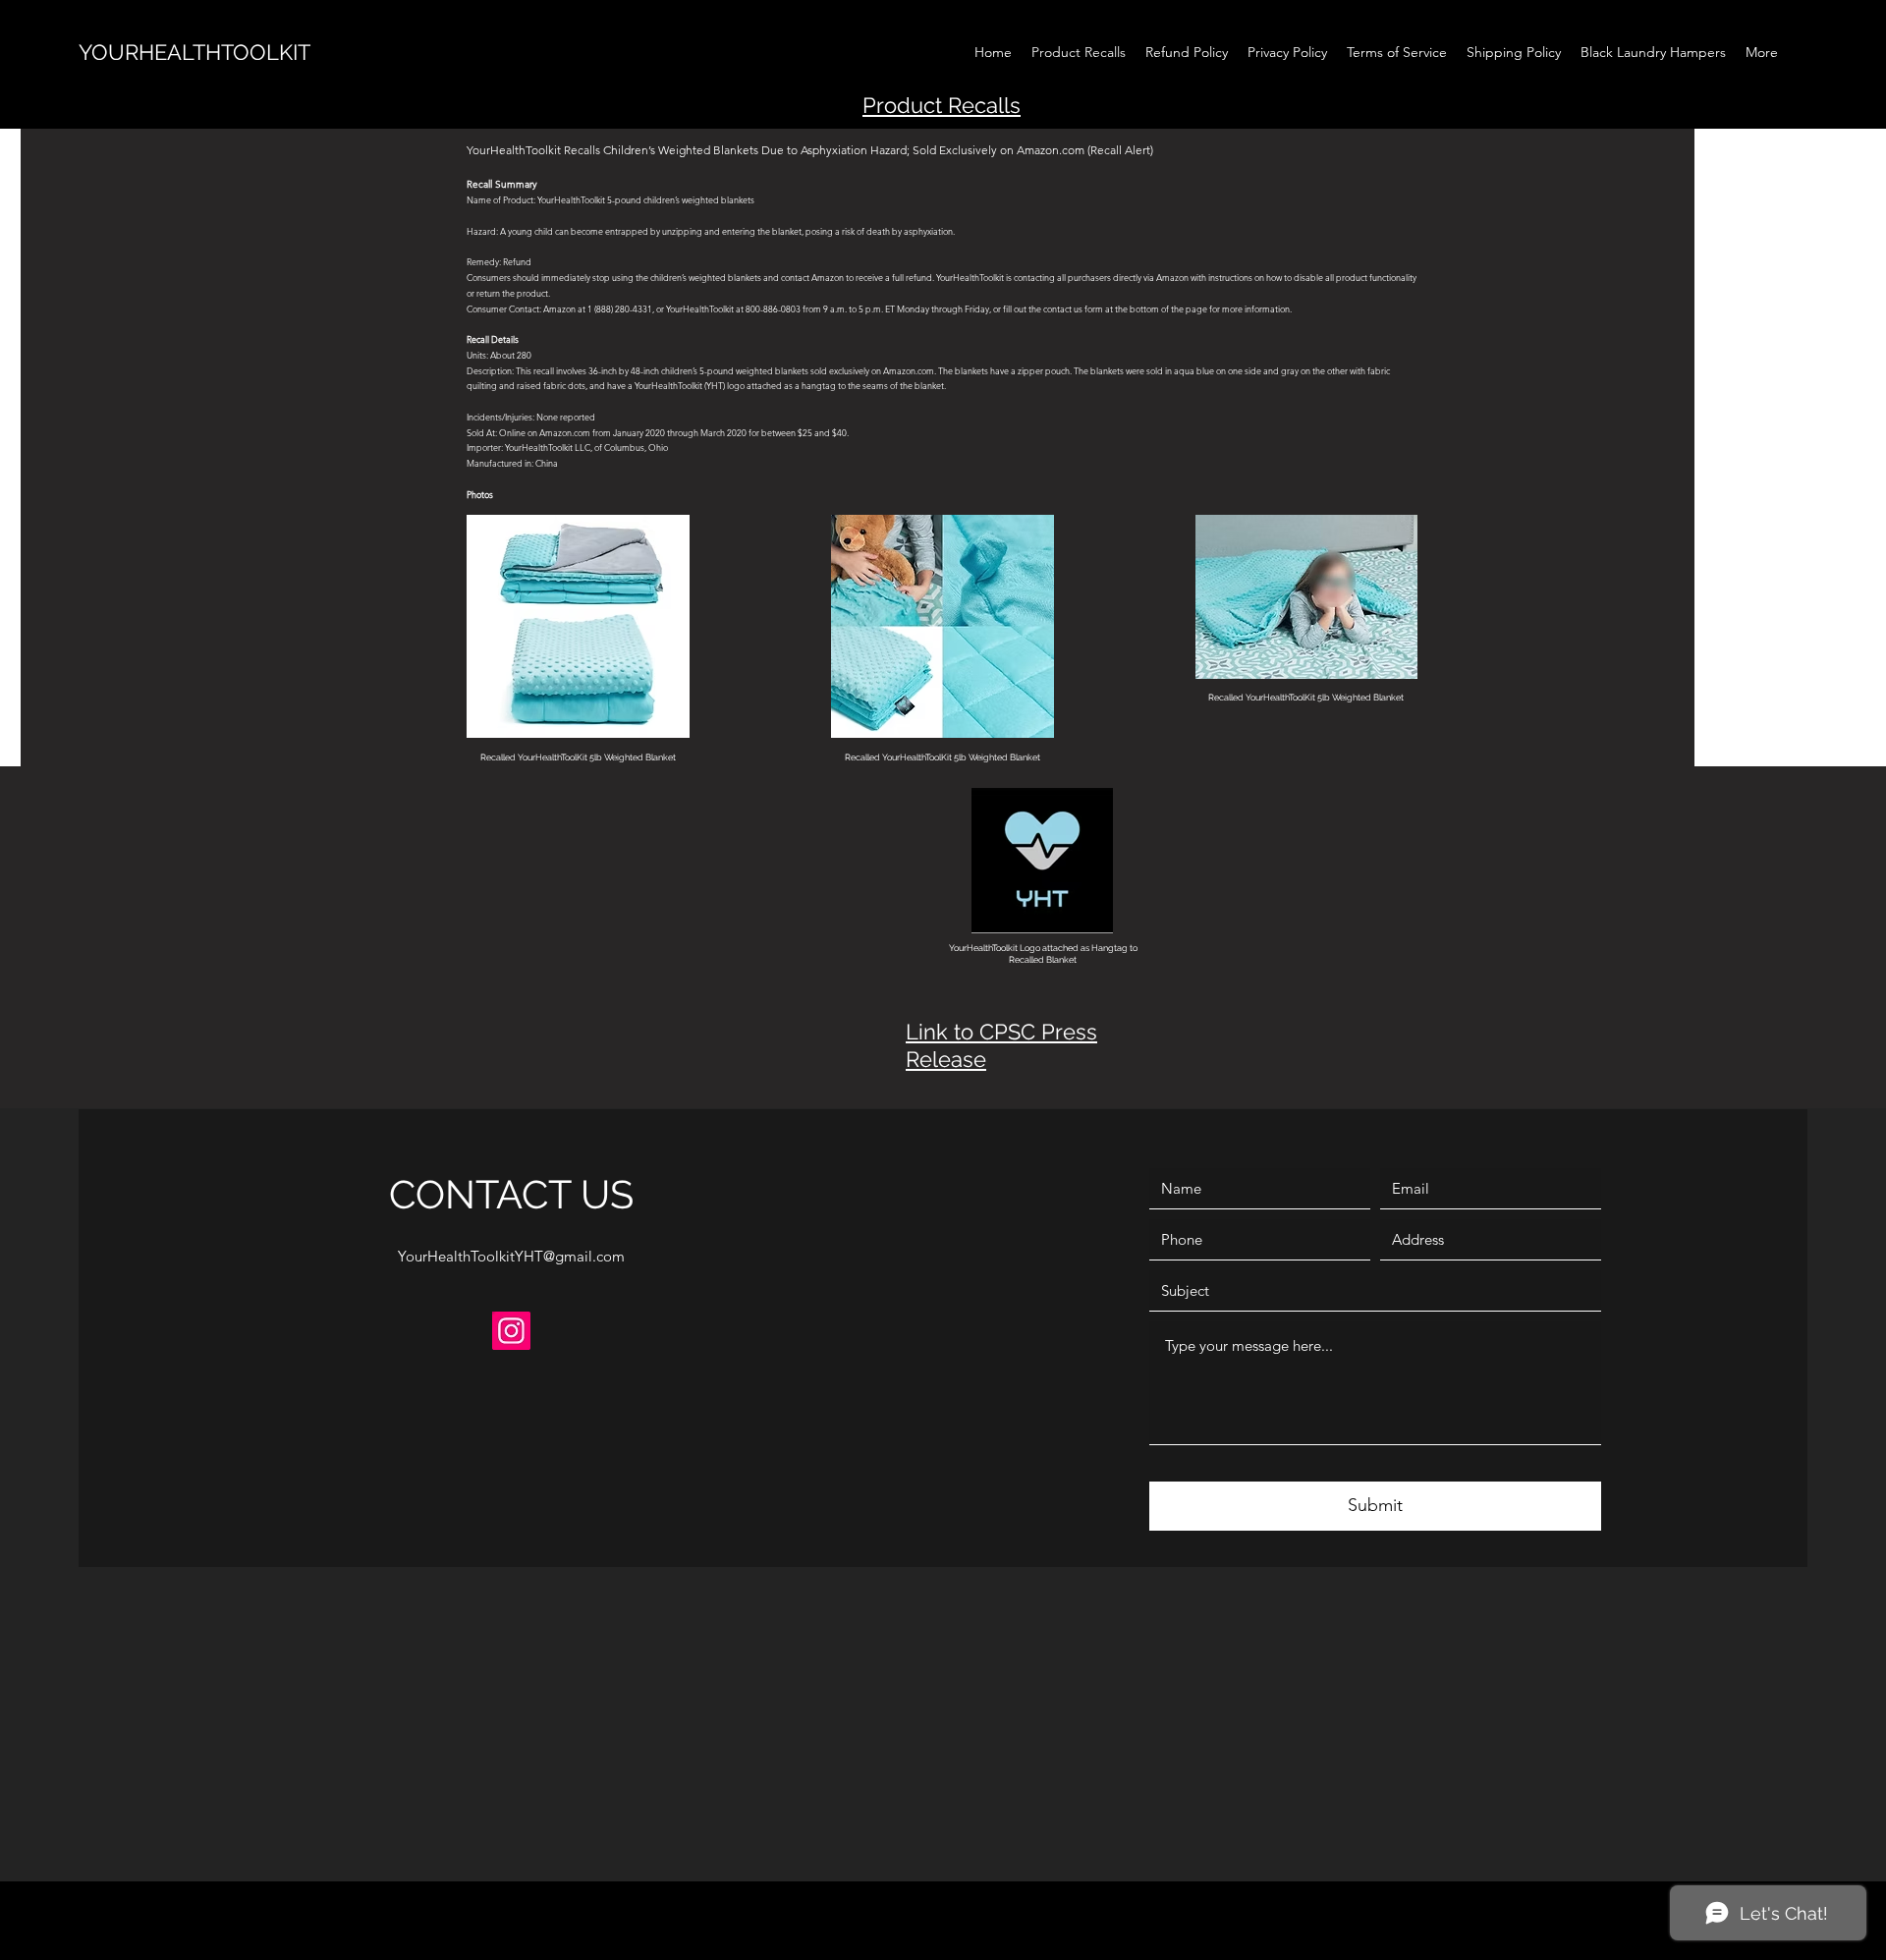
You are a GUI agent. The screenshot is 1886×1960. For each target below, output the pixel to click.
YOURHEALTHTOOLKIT (194, 52)
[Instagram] (511, 1331)
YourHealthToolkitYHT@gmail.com (511, 1256)
